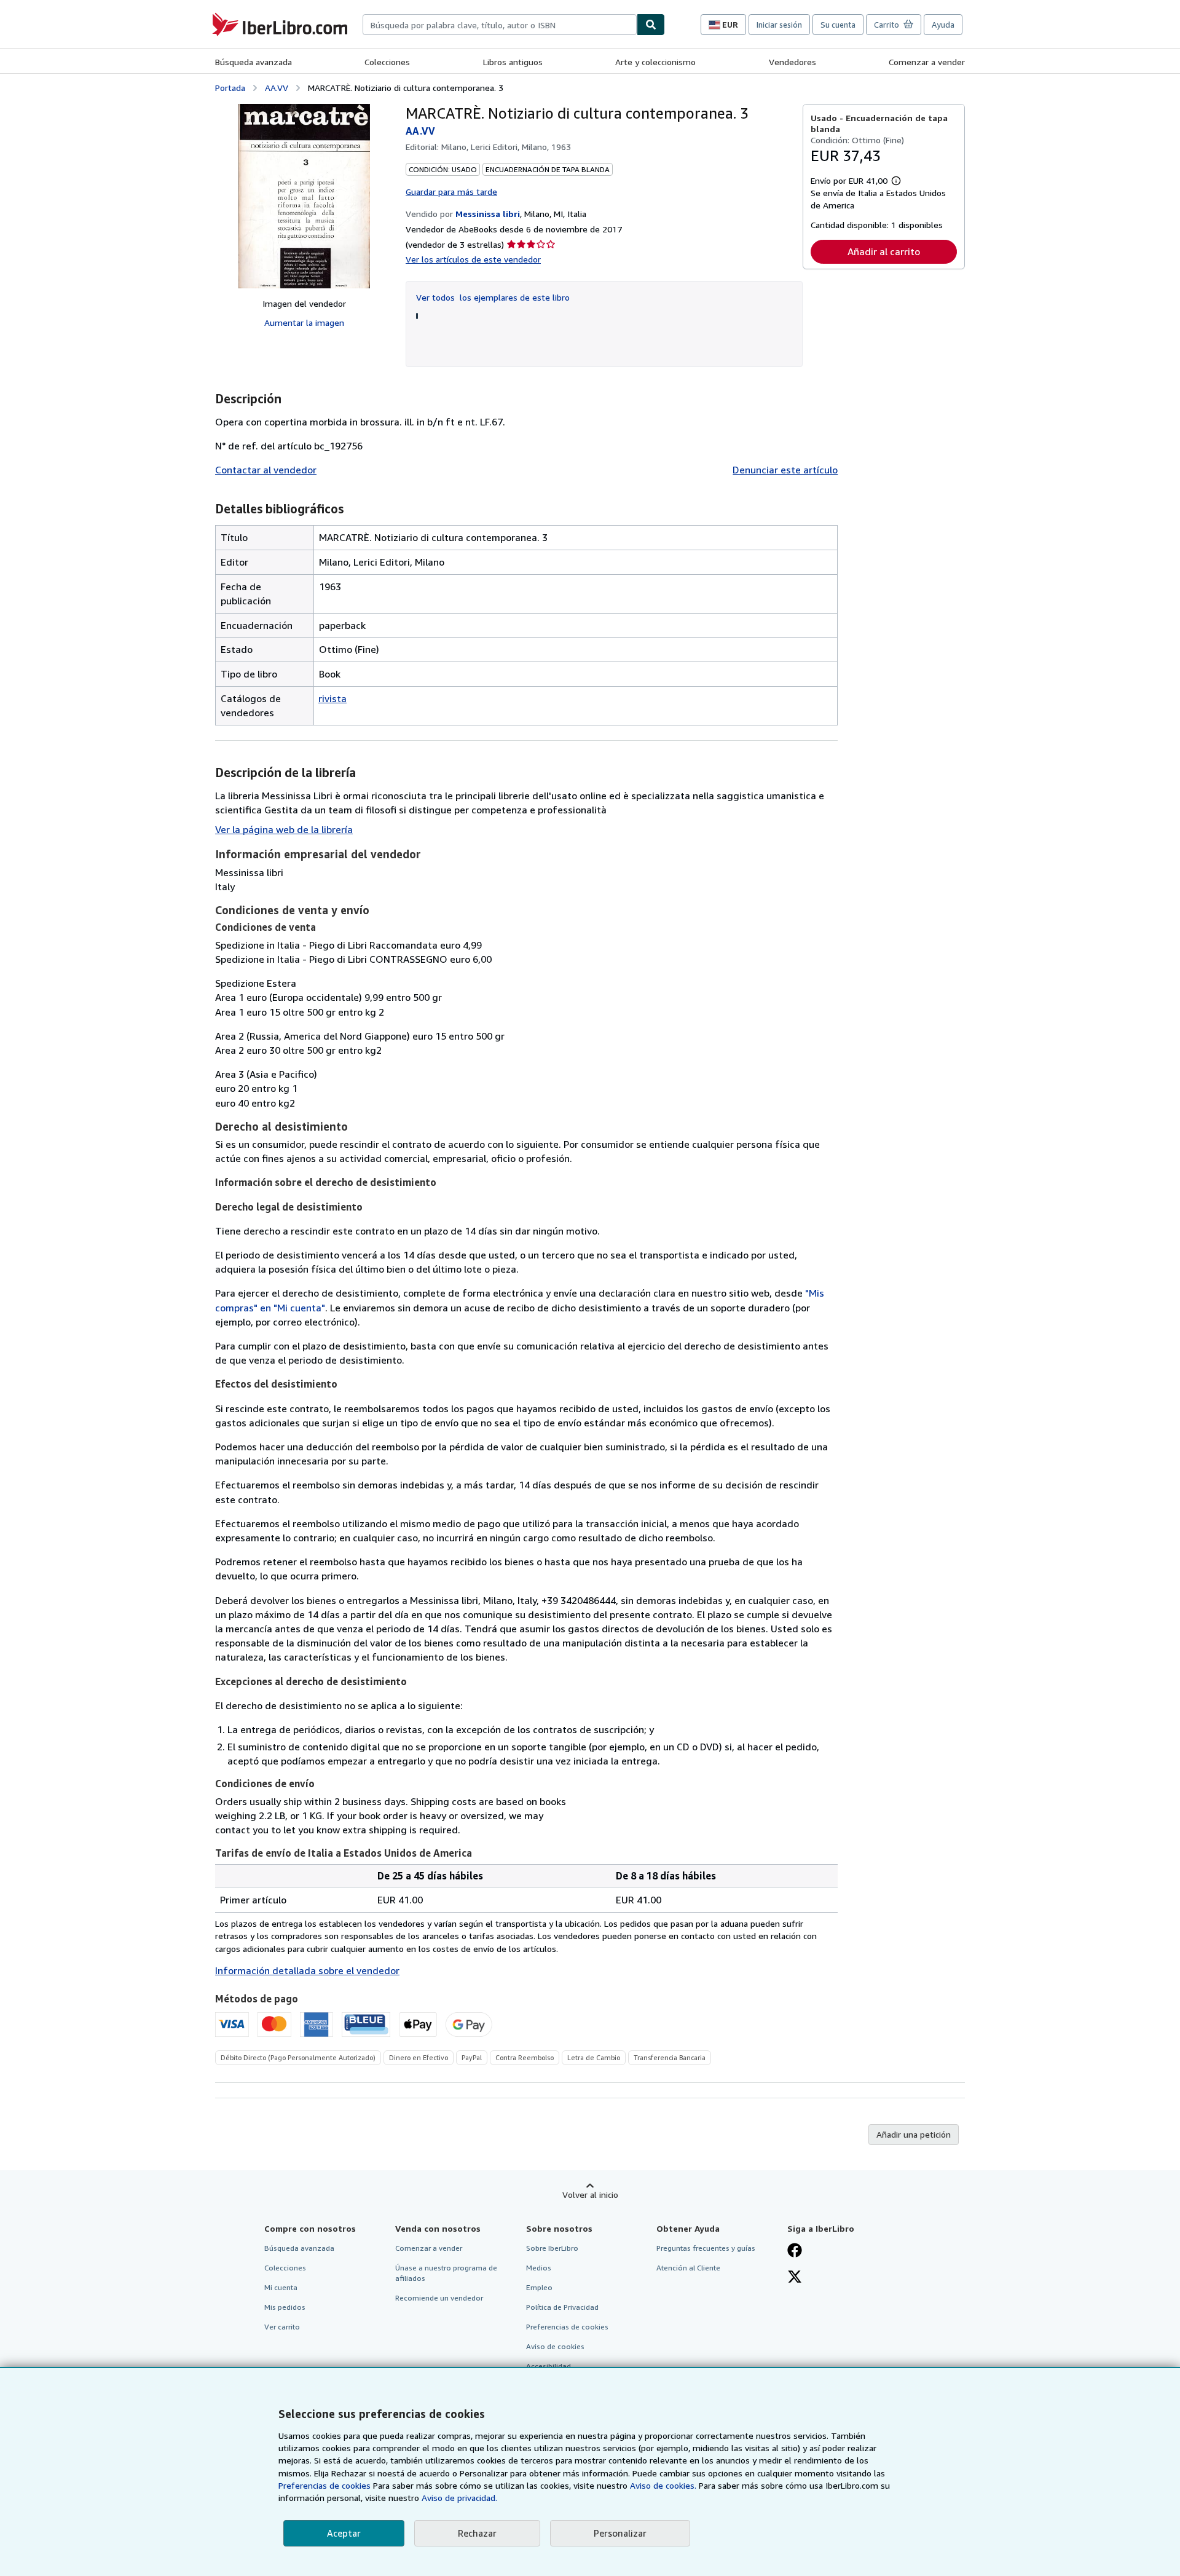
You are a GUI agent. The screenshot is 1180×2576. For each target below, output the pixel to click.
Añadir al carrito (884, 251)
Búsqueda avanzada (254, 62)
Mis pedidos (285, 2307)
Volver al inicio (590, 2195)
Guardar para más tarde (451, 192)
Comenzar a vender (927, 62)
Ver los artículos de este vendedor (473, 259)
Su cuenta (838, 25)
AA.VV (277, 88)
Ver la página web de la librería (284, 829)
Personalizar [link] (620, 2533)
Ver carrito (282, 2327)
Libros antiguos (513, 62)
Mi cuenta (281, 2287)
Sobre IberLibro (552, 2248)
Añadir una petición (914, 2134)
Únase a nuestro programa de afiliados (446, 2273)
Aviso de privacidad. (459, 2498)
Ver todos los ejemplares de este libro (493, 297)
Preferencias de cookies (324, 2485)
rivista (332, 698)
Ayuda (943, 25)
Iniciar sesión (779, 25)
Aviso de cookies (555, 2346)
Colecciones (387, 62)
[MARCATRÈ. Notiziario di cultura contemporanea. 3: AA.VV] (304, 196)
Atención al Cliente (688, 2268)
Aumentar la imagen (304, 322)
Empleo (539, 2287)
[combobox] (500, 25)
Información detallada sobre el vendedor (307, 1970)
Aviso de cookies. (663, 2485)
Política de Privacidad (562, 2307)
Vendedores (793, 62)
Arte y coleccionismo (655, 62)
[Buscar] (651, 25)
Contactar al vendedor (266, 470)
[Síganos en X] (795, 2278)
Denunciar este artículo (785, 470)
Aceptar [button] (344, 2533)
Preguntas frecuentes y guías (706, 2248)
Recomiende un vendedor (439, 2298)
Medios (539, 2268)
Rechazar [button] (477, 2533)
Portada (230, 88)
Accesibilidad (549, 2366)
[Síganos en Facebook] (795, 2251)
